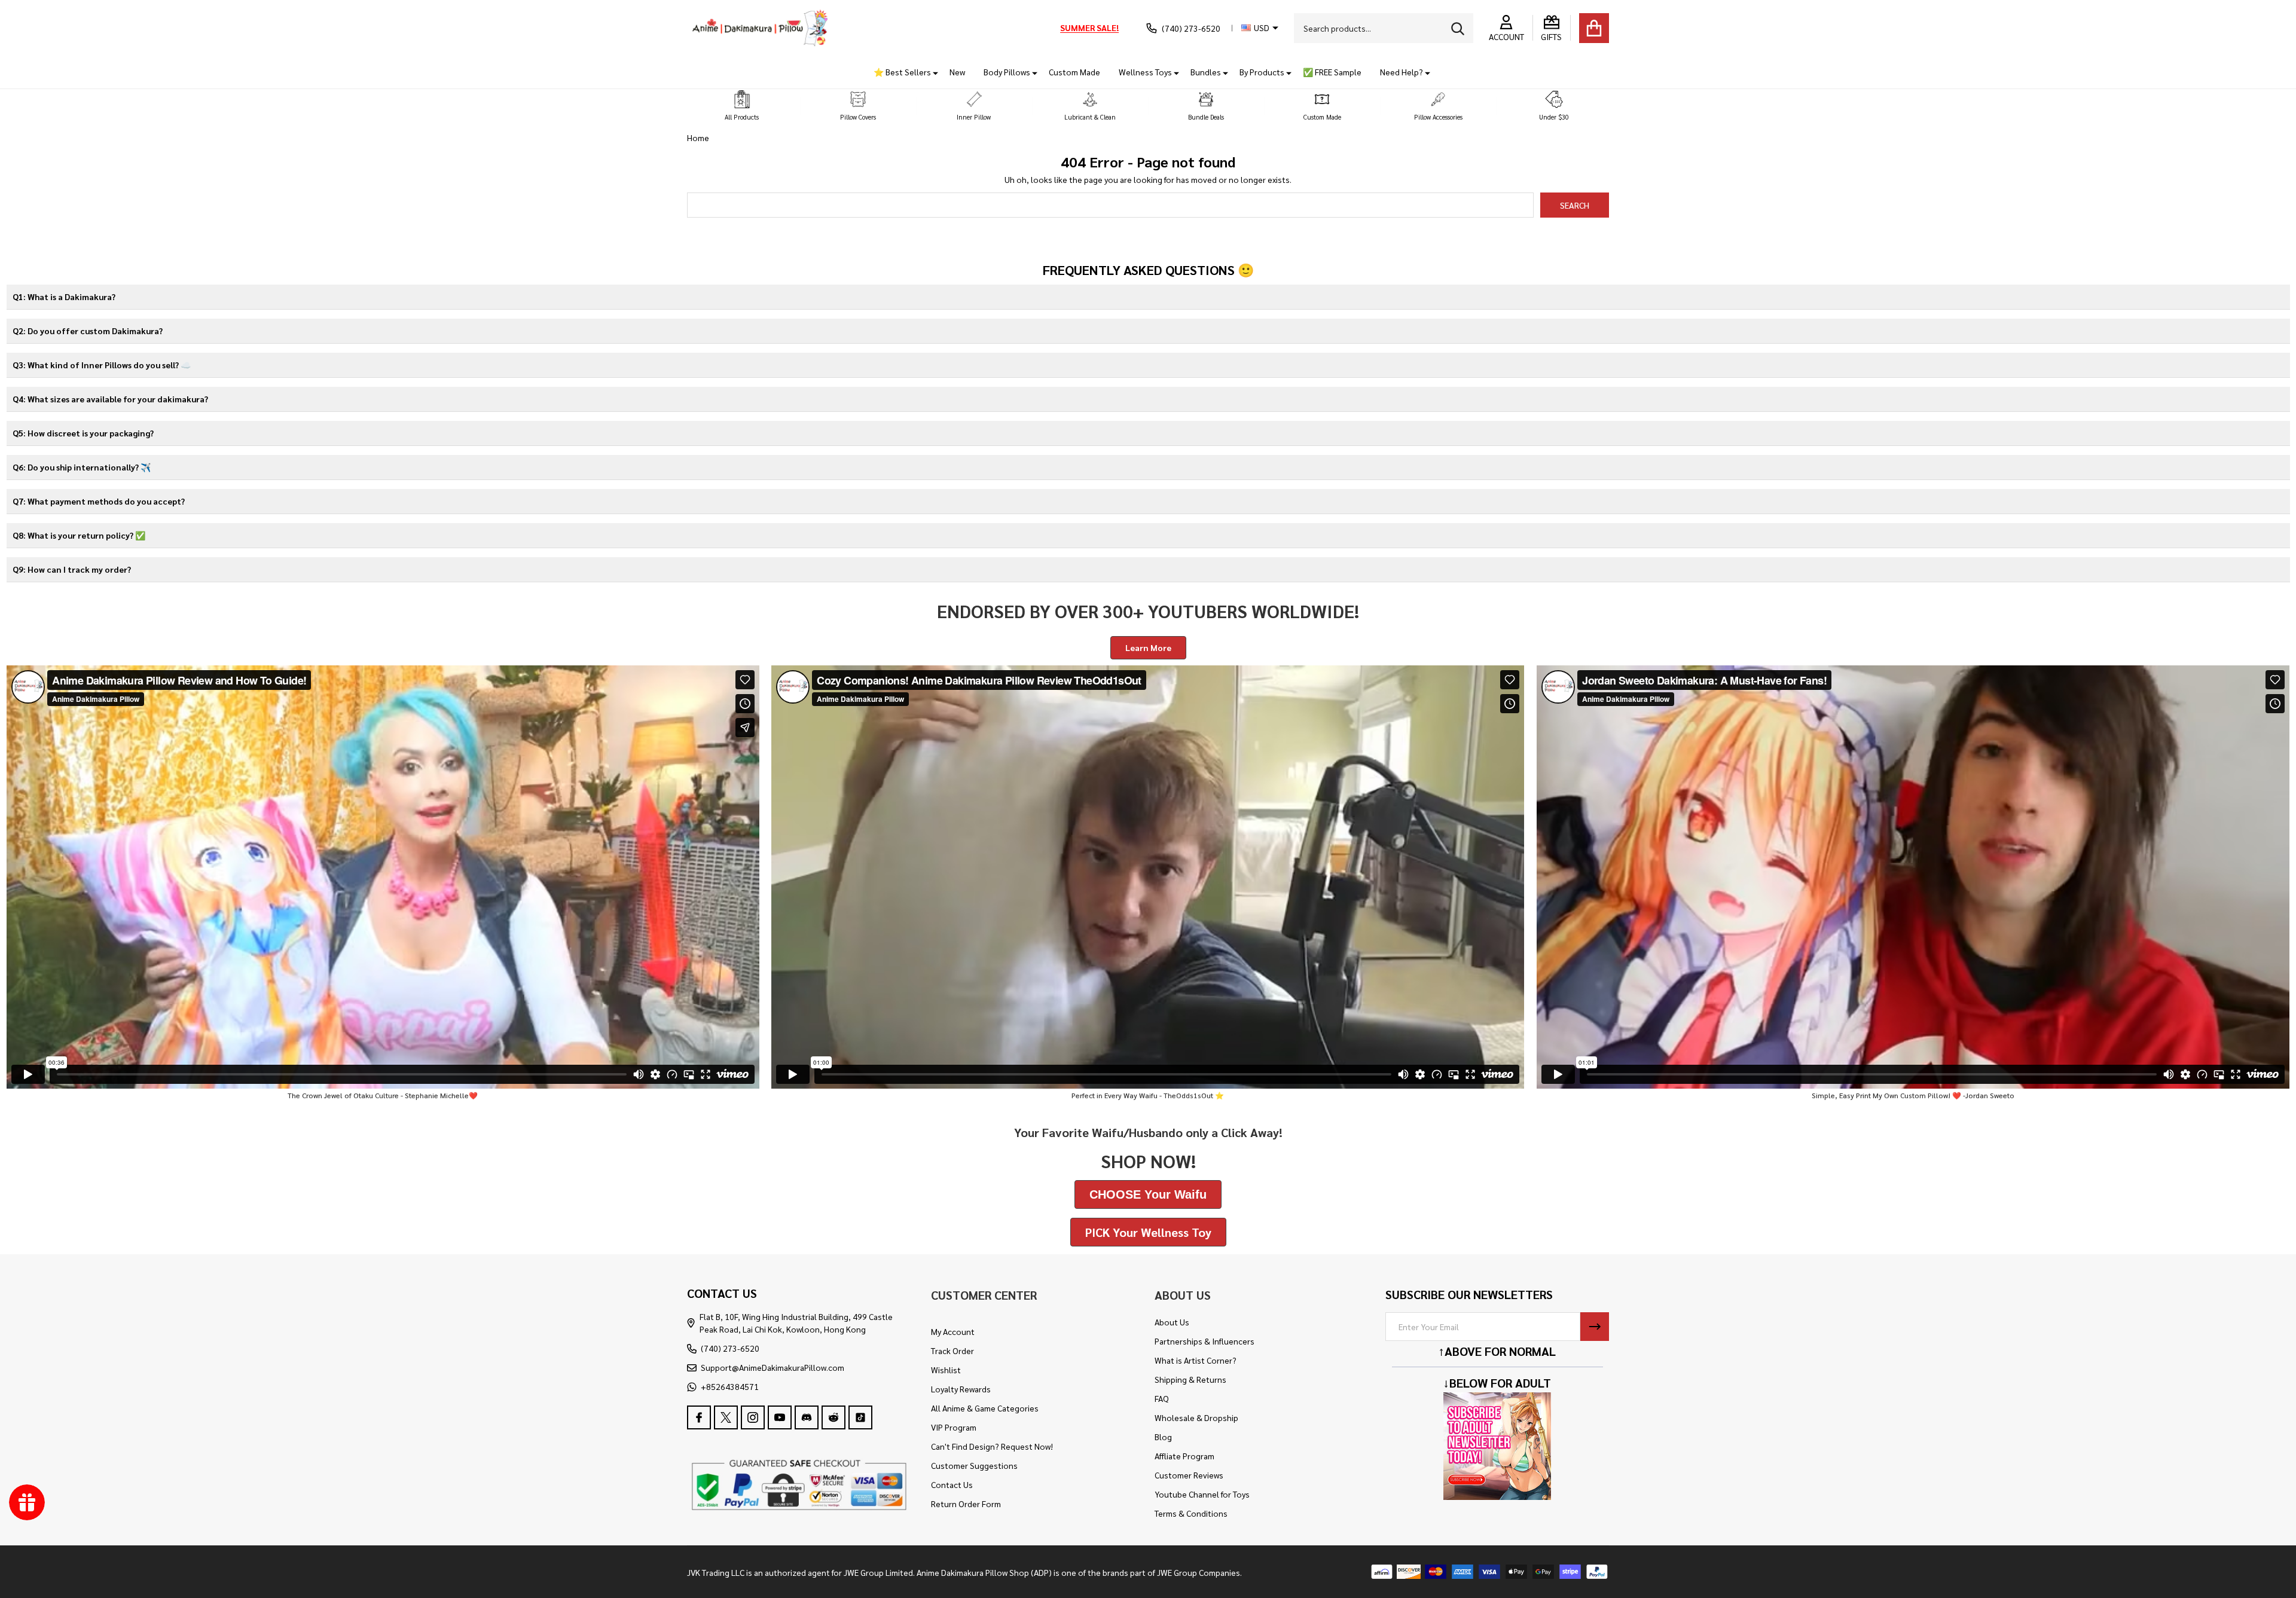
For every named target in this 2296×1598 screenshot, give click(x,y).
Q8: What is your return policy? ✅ (79, 535)
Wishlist (946, 1370)
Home (698, 138)
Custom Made (1074, 72)
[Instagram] (753, 1417)
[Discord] (807, 1417)
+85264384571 (730, 1386)
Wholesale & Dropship (1196, 1417)
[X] (726, 1417)
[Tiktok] (860, 1417)
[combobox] (1384, 28)
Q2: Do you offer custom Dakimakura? (88, 331)
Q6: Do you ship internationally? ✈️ (82, 467)
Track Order (952, 1350)
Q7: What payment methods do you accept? (99, 501)
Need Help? (1402, 72)
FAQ (1162, 1398)
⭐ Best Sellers (902, 72)
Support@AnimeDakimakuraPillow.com (773, 1367)
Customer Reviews (1189, 1475)
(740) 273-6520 (730, 1348)
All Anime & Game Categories (985, 1408)
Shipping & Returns (1190, 1379)
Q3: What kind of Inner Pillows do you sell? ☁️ (102, 365)
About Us (1172, 1322)
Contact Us (952, 1484)
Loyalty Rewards (961, 1389)
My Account (953, 1331)
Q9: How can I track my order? (72, 569)
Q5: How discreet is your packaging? (83, 433)
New (957, 72)
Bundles (1206, 72)
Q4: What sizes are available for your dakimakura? (110, 399)
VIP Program (954, 1427)
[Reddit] (833, 1417)
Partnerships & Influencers (1205, 1341)
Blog (1163, 1437)
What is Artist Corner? (1196, 1360)
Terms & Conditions (1191, 1513)
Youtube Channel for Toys (1202, 1494)
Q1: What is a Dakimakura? (64, 297)
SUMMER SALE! (1089, 28)
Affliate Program (1184, 1456)
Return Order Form (966, 1504)
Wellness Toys (1145, 72)
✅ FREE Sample (1332, 72)
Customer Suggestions (974, 1465)
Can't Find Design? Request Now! (992, 1446)
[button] (742, 106)
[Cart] (1594, 28)
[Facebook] (699, 1417)
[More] (931, 72)
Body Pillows (1007, 72)
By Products (1262, 72)
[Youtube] (780, 1417)
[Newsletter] (1595, 1327)
